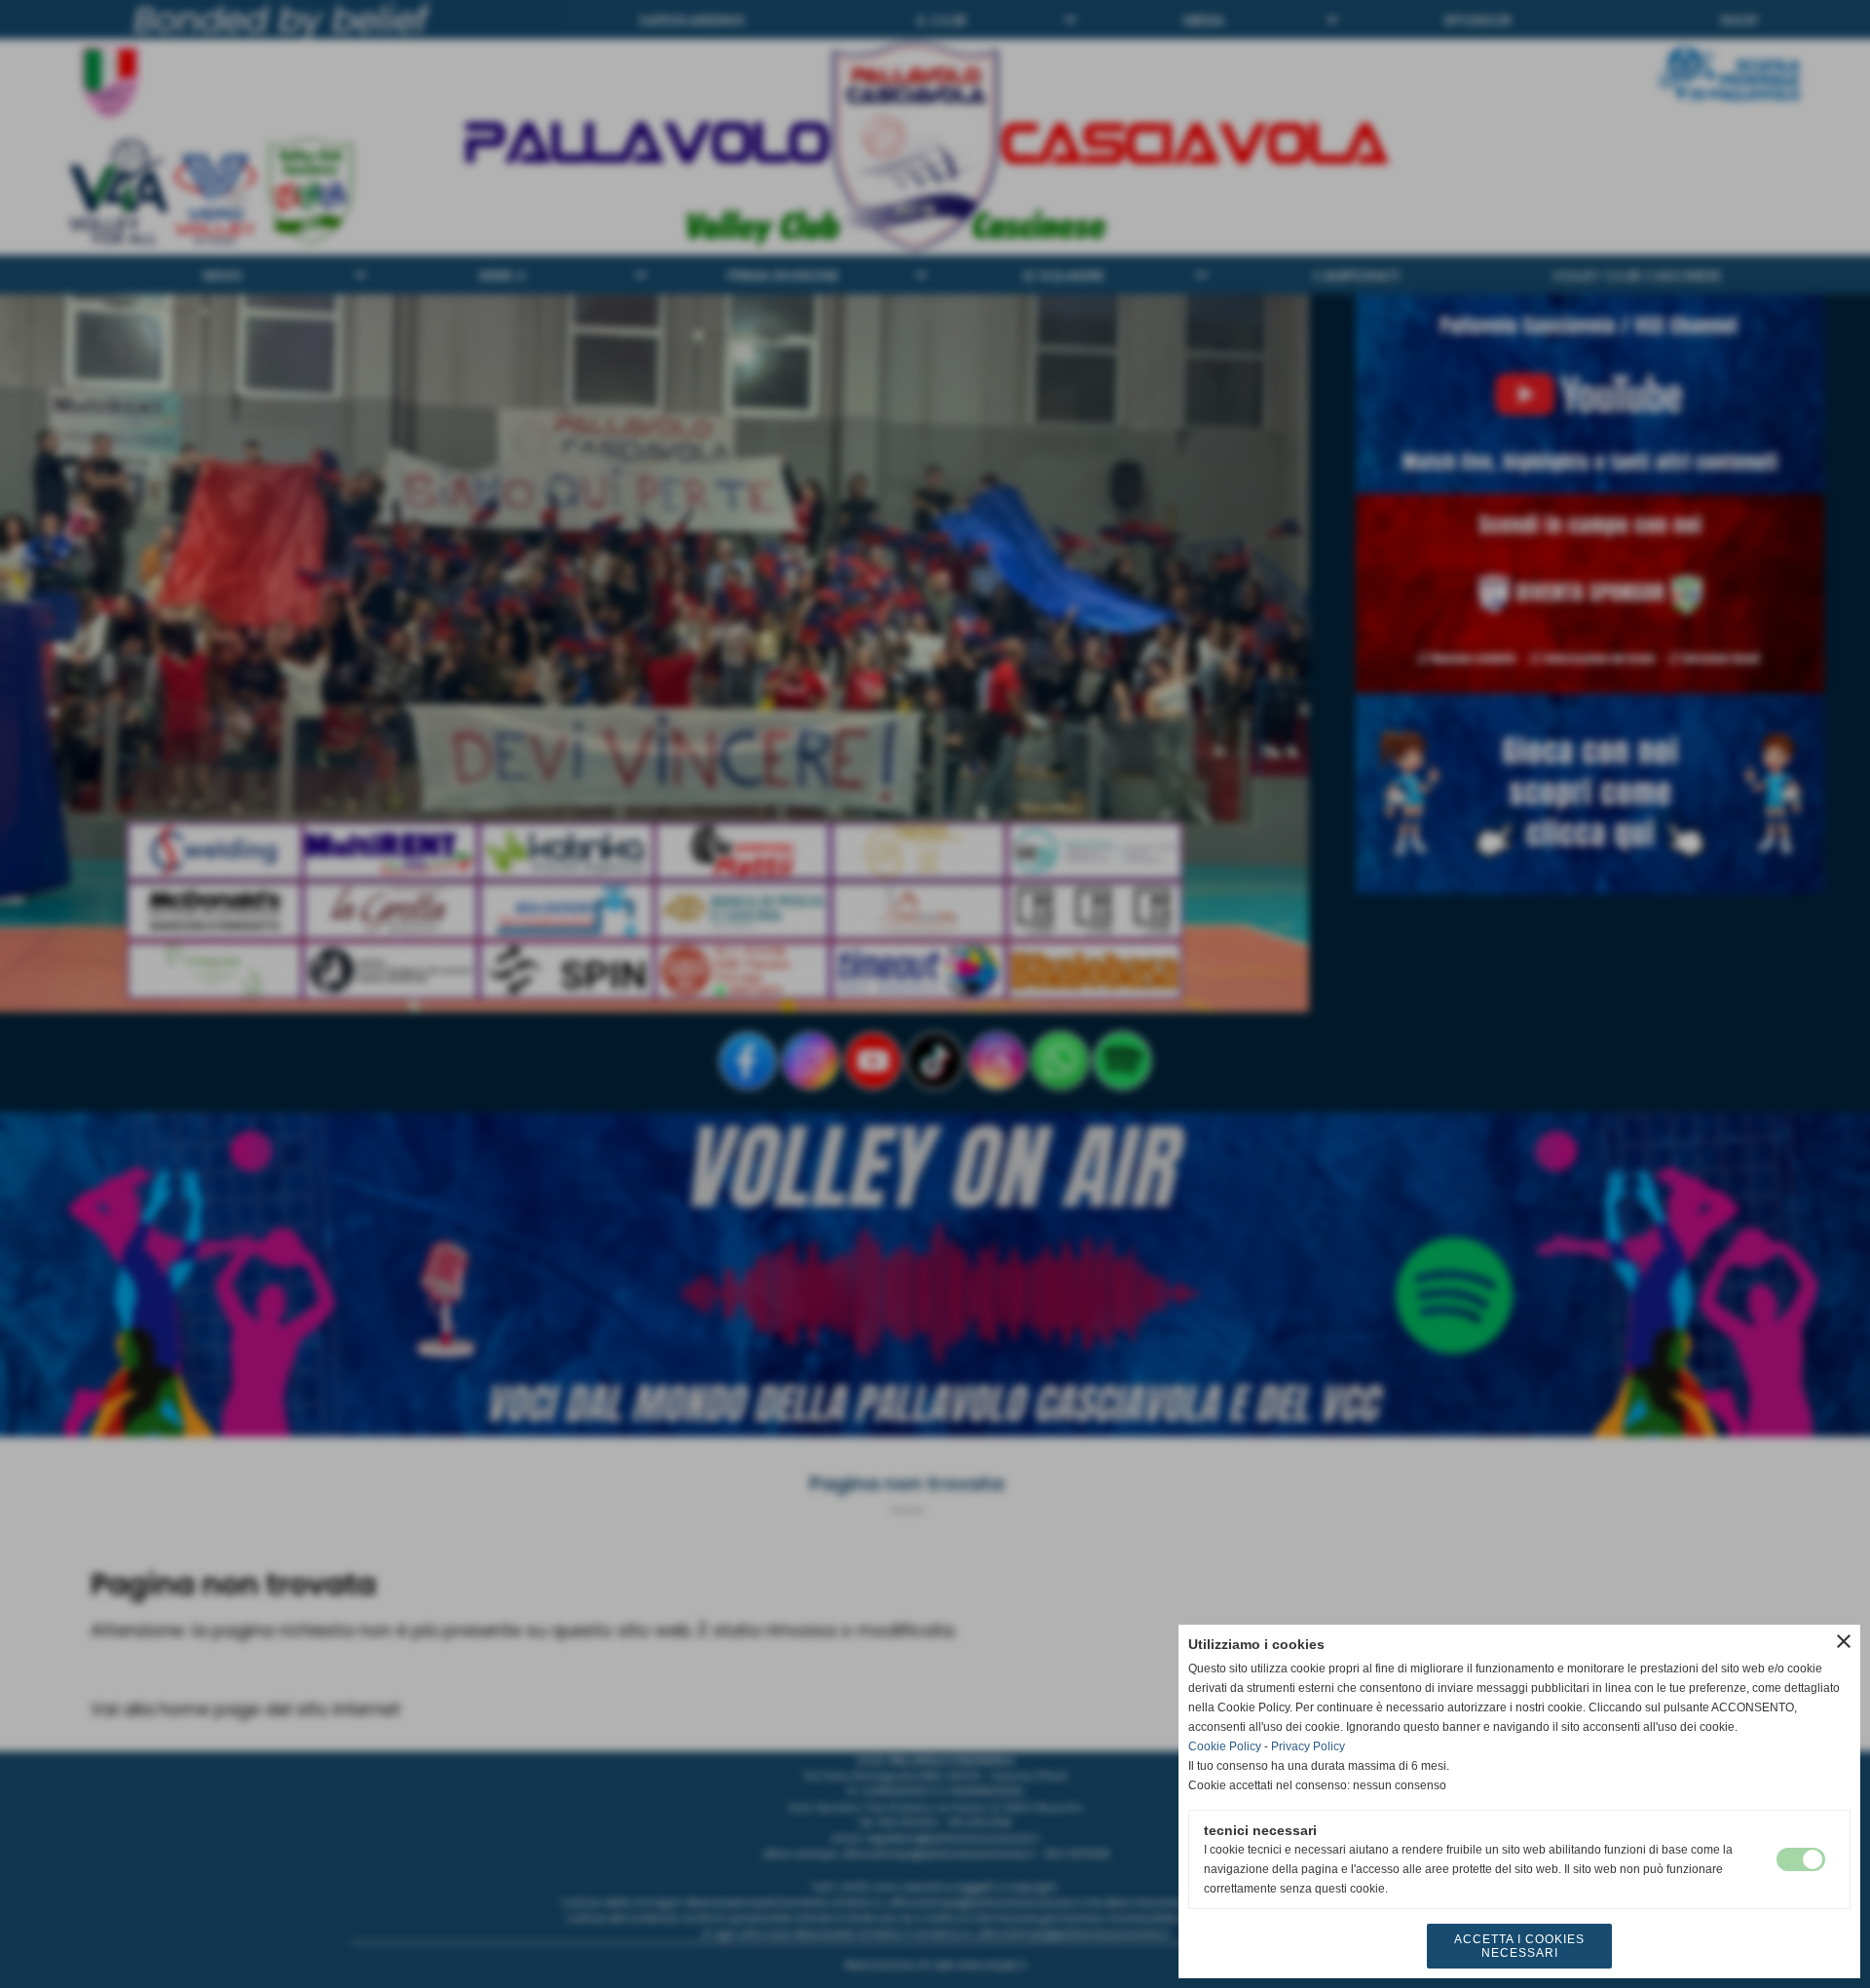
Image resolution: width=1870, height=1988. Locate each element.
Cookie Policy (1225, 1746)
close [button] (1844, 1641)
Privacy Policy (1308, 1746)
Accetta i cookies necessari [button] (1519, 1946)
